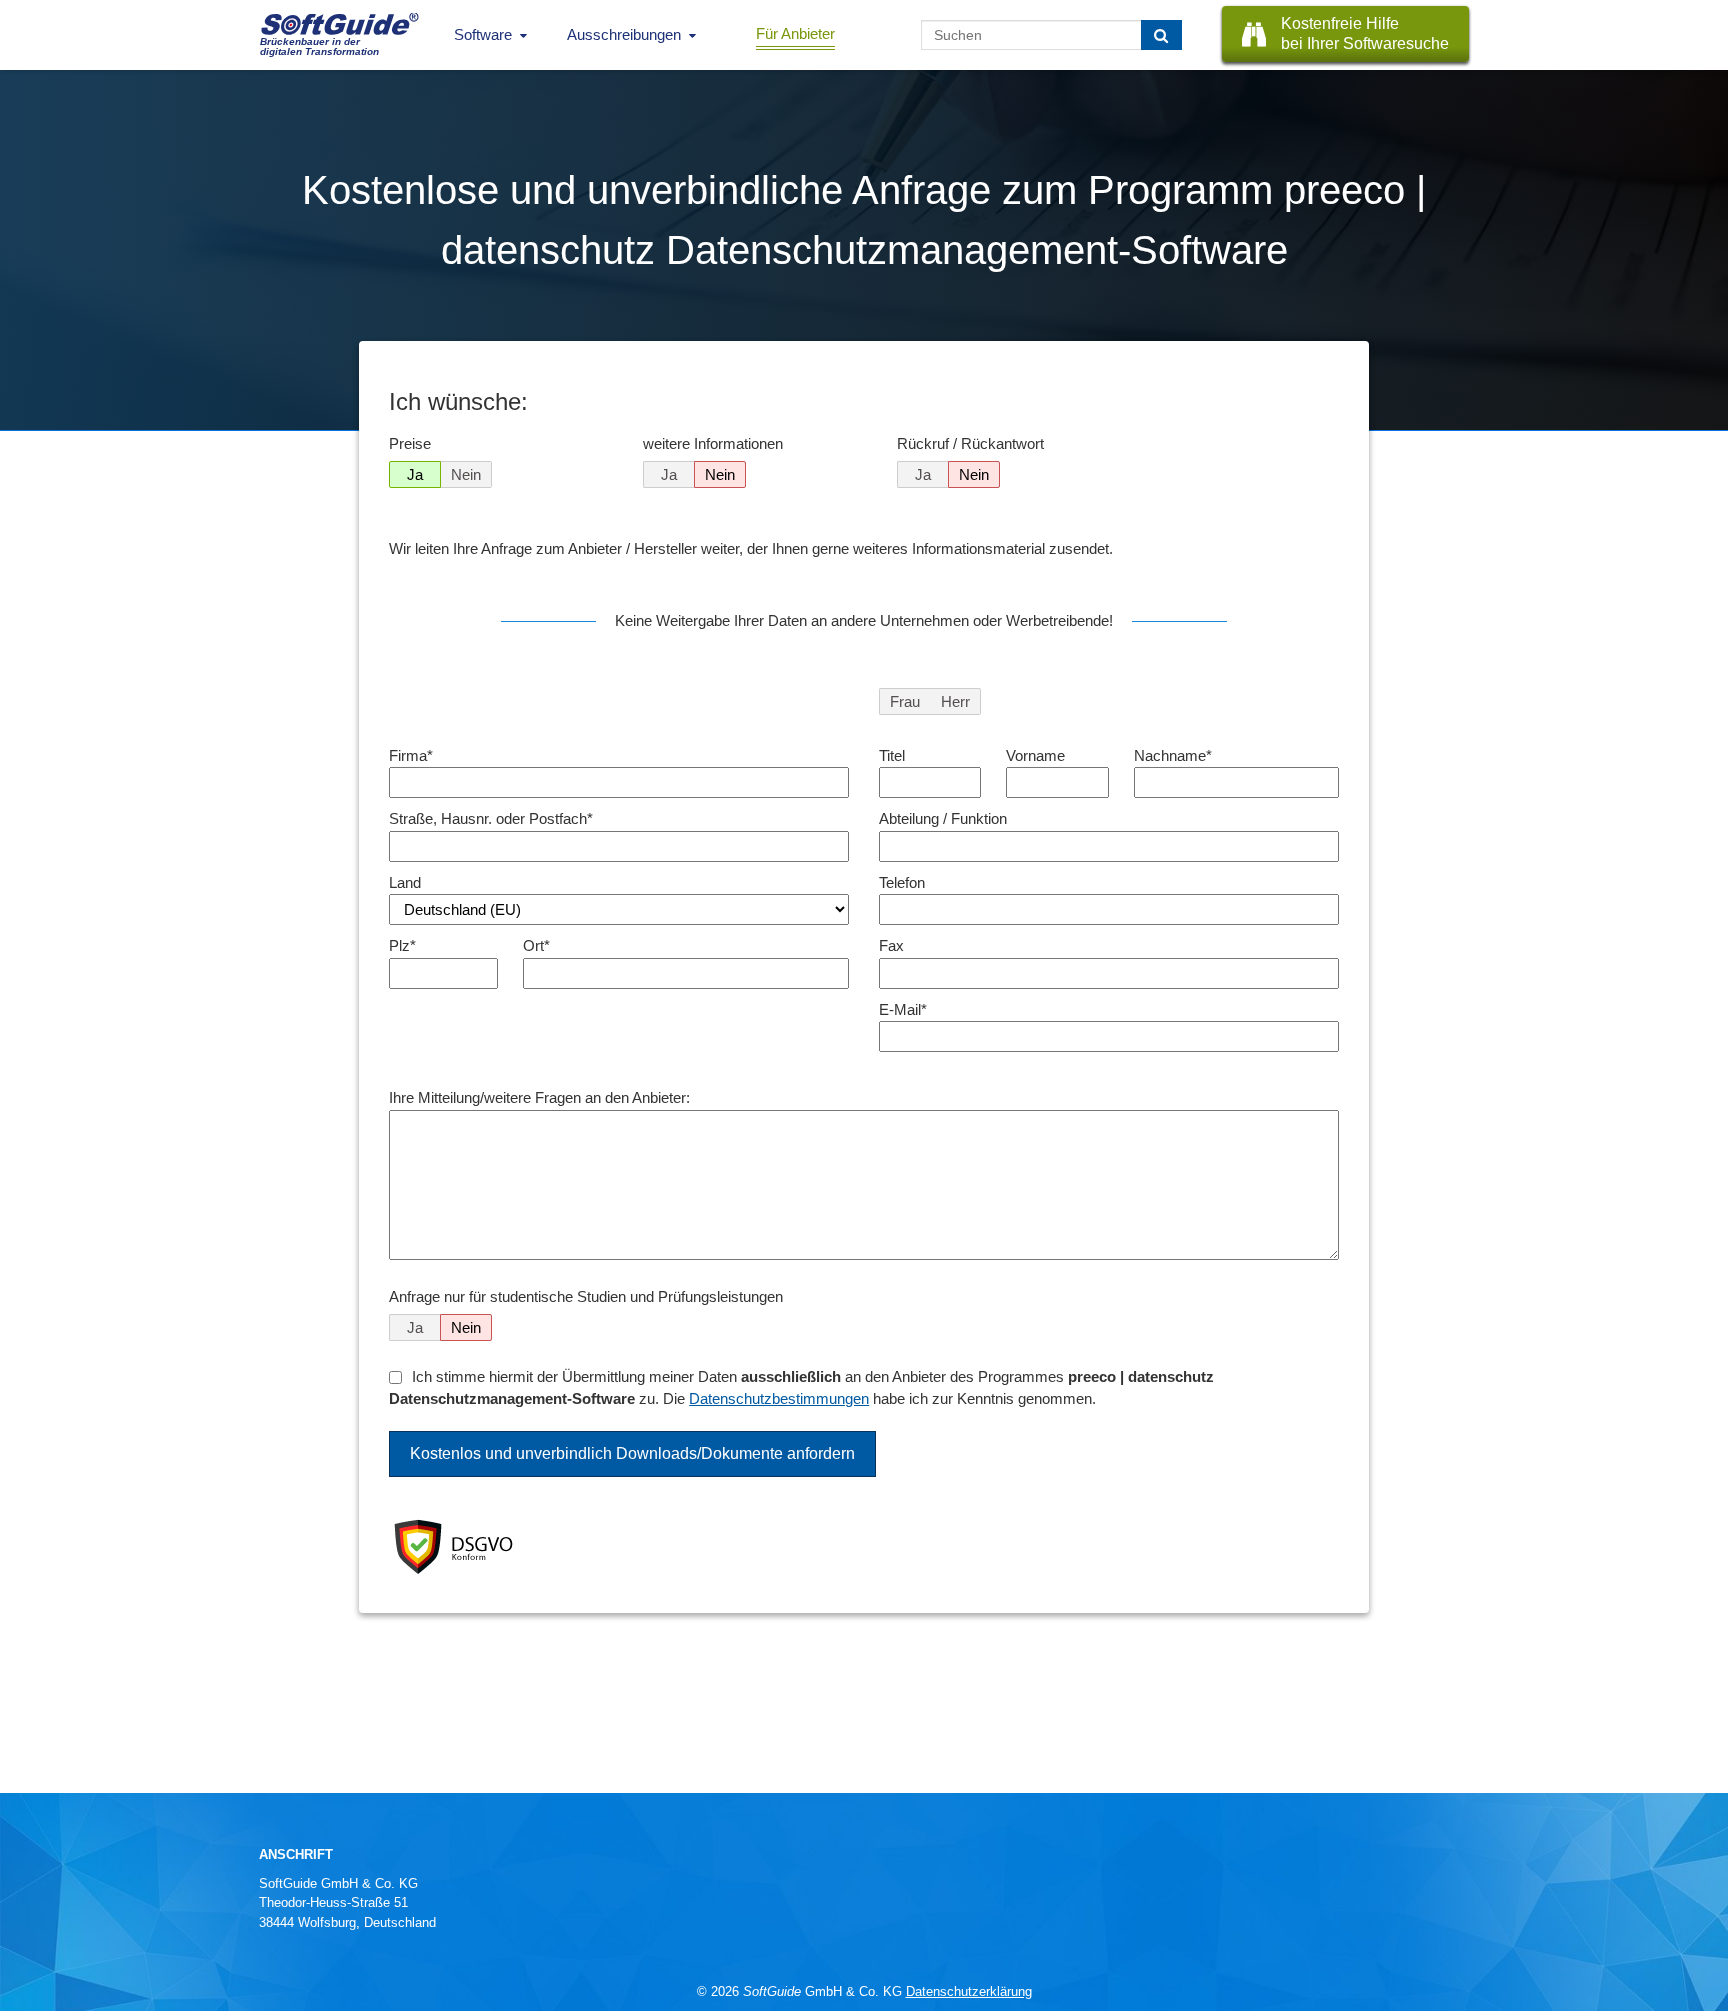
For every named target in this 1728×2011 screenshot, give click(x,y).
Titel (892, 755)
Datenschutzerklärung (969, 1991)
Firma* (411, 755)
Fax (891, 945)
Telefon (902, 882)
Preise (410, 443)
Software (483, 34)
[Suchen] (1161, 35)
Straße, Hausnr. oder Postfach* (491, 818)
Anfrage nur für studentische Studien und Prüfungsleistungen (586, 1296)
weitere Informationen (713, 443)
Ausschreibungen (624, 34)
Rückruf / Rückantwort (970, 443)
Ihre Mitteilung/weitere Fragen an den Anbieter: (539, 1097)
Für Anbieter (795, 33)
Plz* (402, 945)
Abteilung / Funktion (943, 818)
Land (405, 882)
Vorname (1035, 755)
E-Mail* (903, 1009)
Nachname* (1173, 755)
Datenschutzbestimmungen (779, 1398)
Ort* (536, 945)
